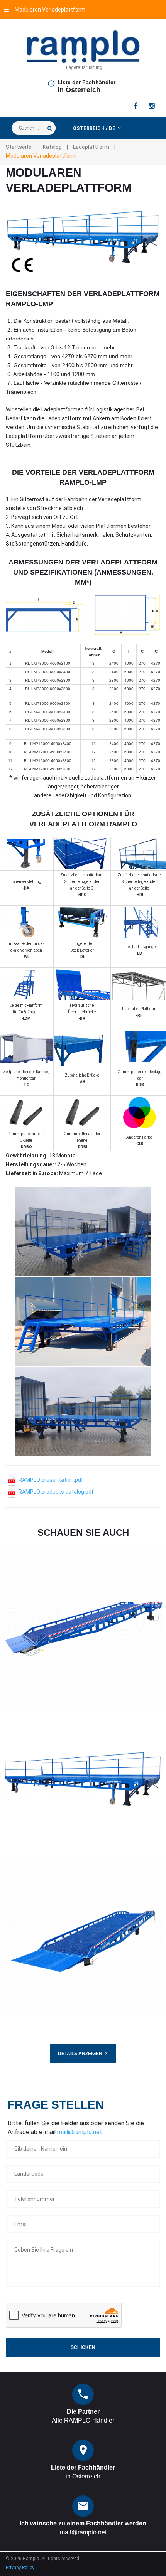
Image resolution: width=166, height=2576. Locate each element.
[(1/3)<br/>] (83, 1232)
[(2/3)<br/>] (83, 1322)
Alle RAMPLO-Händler (83, 2420)
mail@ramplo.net (80, 2132)
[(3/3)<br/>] (83, 1411)
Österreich (86, 2476)
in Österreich (79, 90)
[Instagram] (152, 106)
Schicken (83, 2347)
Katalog (52, 147)
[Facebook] (136, 106)
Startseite (19, 147)
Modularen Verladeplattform (50, 10)
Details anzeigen (80, 2054)
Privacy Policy (20, 2568)
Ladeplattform (91, 147)
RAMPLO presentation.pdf (50, 1480)
